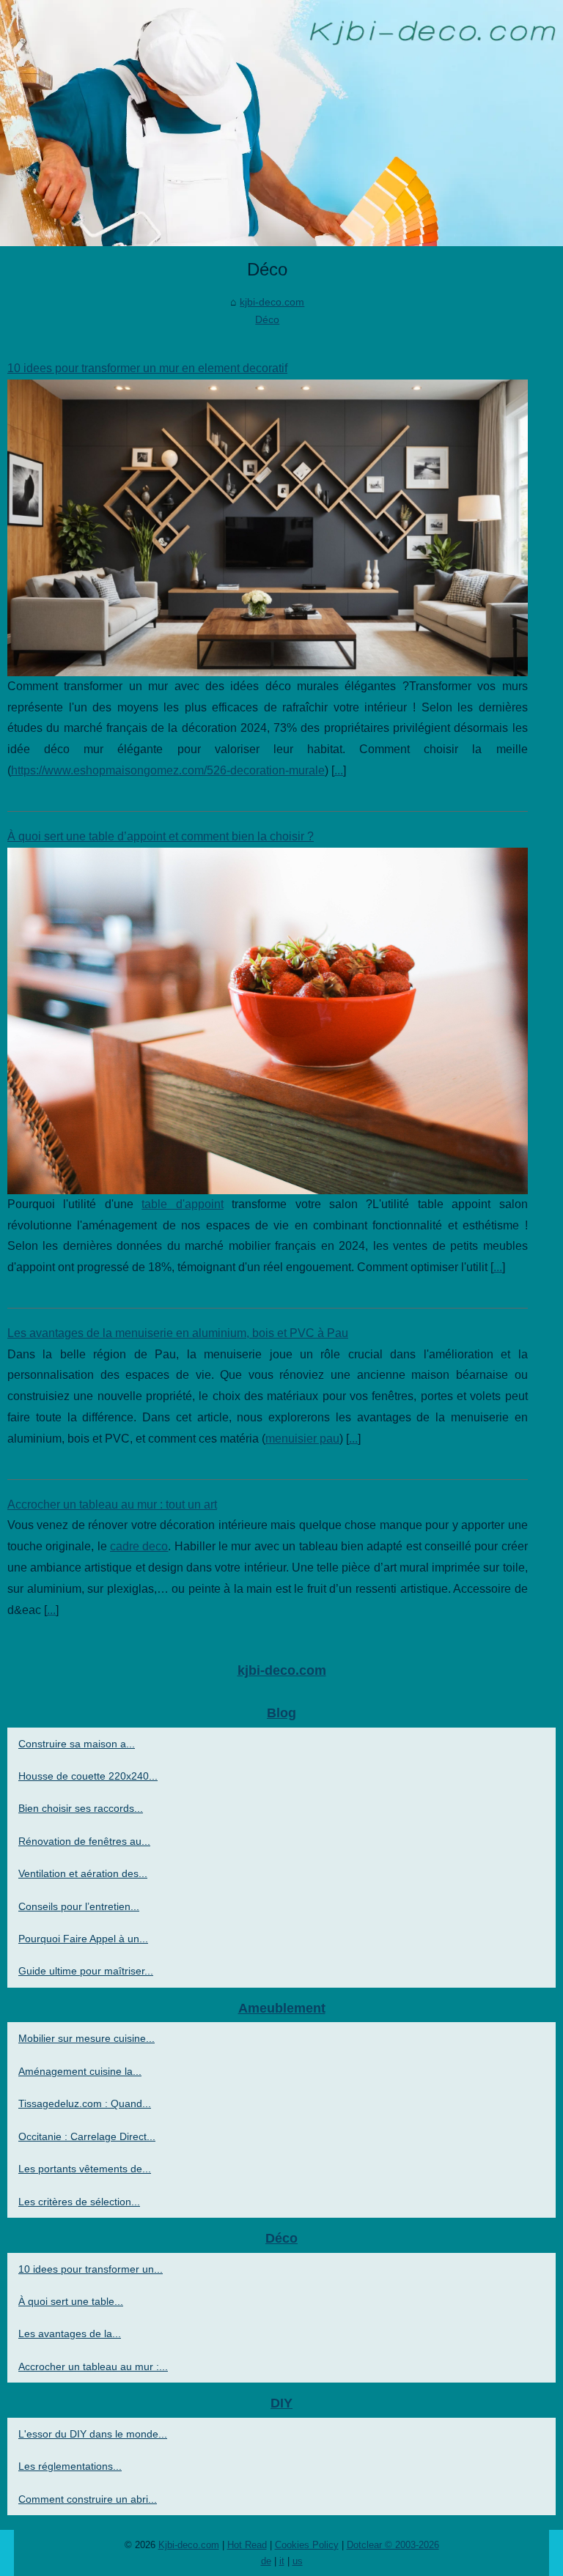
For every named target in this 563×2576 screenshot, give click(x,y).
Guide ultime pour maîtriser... (86, 1971)
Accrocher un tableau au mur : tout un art (112, 1504)
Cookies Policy (307, 2545)
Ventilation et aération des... (83, 1873)
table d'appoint (182, 1204)
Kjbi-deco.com (189, 2545)
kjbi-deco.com (272, 302)
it (282, 2561)
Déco (267, 319)
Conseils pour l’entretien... (79, 1906)
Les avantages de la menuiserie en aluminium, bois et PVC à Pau (178, 1333)
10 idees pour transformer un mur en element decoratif (147, 368)
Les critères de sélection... (79, 2202)
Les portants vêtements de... (85, 2169)
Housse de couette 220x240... (88, 1776)
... (339, 770)
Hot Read (247, 2545)
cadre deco (139, 1546)
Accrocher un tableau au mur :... (93, 2366)
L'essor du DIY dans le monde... (93, 2434)
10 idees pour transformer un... (91, 2269)
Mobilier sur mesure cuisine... (87, 2038)
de (266, 2561)
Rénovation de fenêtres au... (84, 1841)
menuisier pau (302, 1439)
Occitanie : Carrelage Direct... (87, 2136)
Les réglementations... (70, 2466)
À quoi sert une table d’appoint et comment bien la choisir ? (161, 836)
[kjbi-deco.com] (281, 123)
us (298, 2561)
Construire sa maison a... (77, 1744)
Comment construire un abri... (88, 2499)
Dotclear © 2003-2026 (393, 2545)
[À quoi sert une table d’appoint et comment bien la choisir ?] (268, 1021)
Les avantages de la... (70, 2333)
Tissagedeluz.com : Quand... (85, 2103)
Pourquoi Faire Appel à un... (83, 1939)
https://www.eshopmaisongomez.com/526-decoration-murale (168, 770)
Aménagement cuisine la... (80, 2071)
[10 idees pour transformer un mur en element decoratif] (268, 528)
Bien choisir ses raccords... (81, 1808)
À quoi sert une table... (71, 2301)
